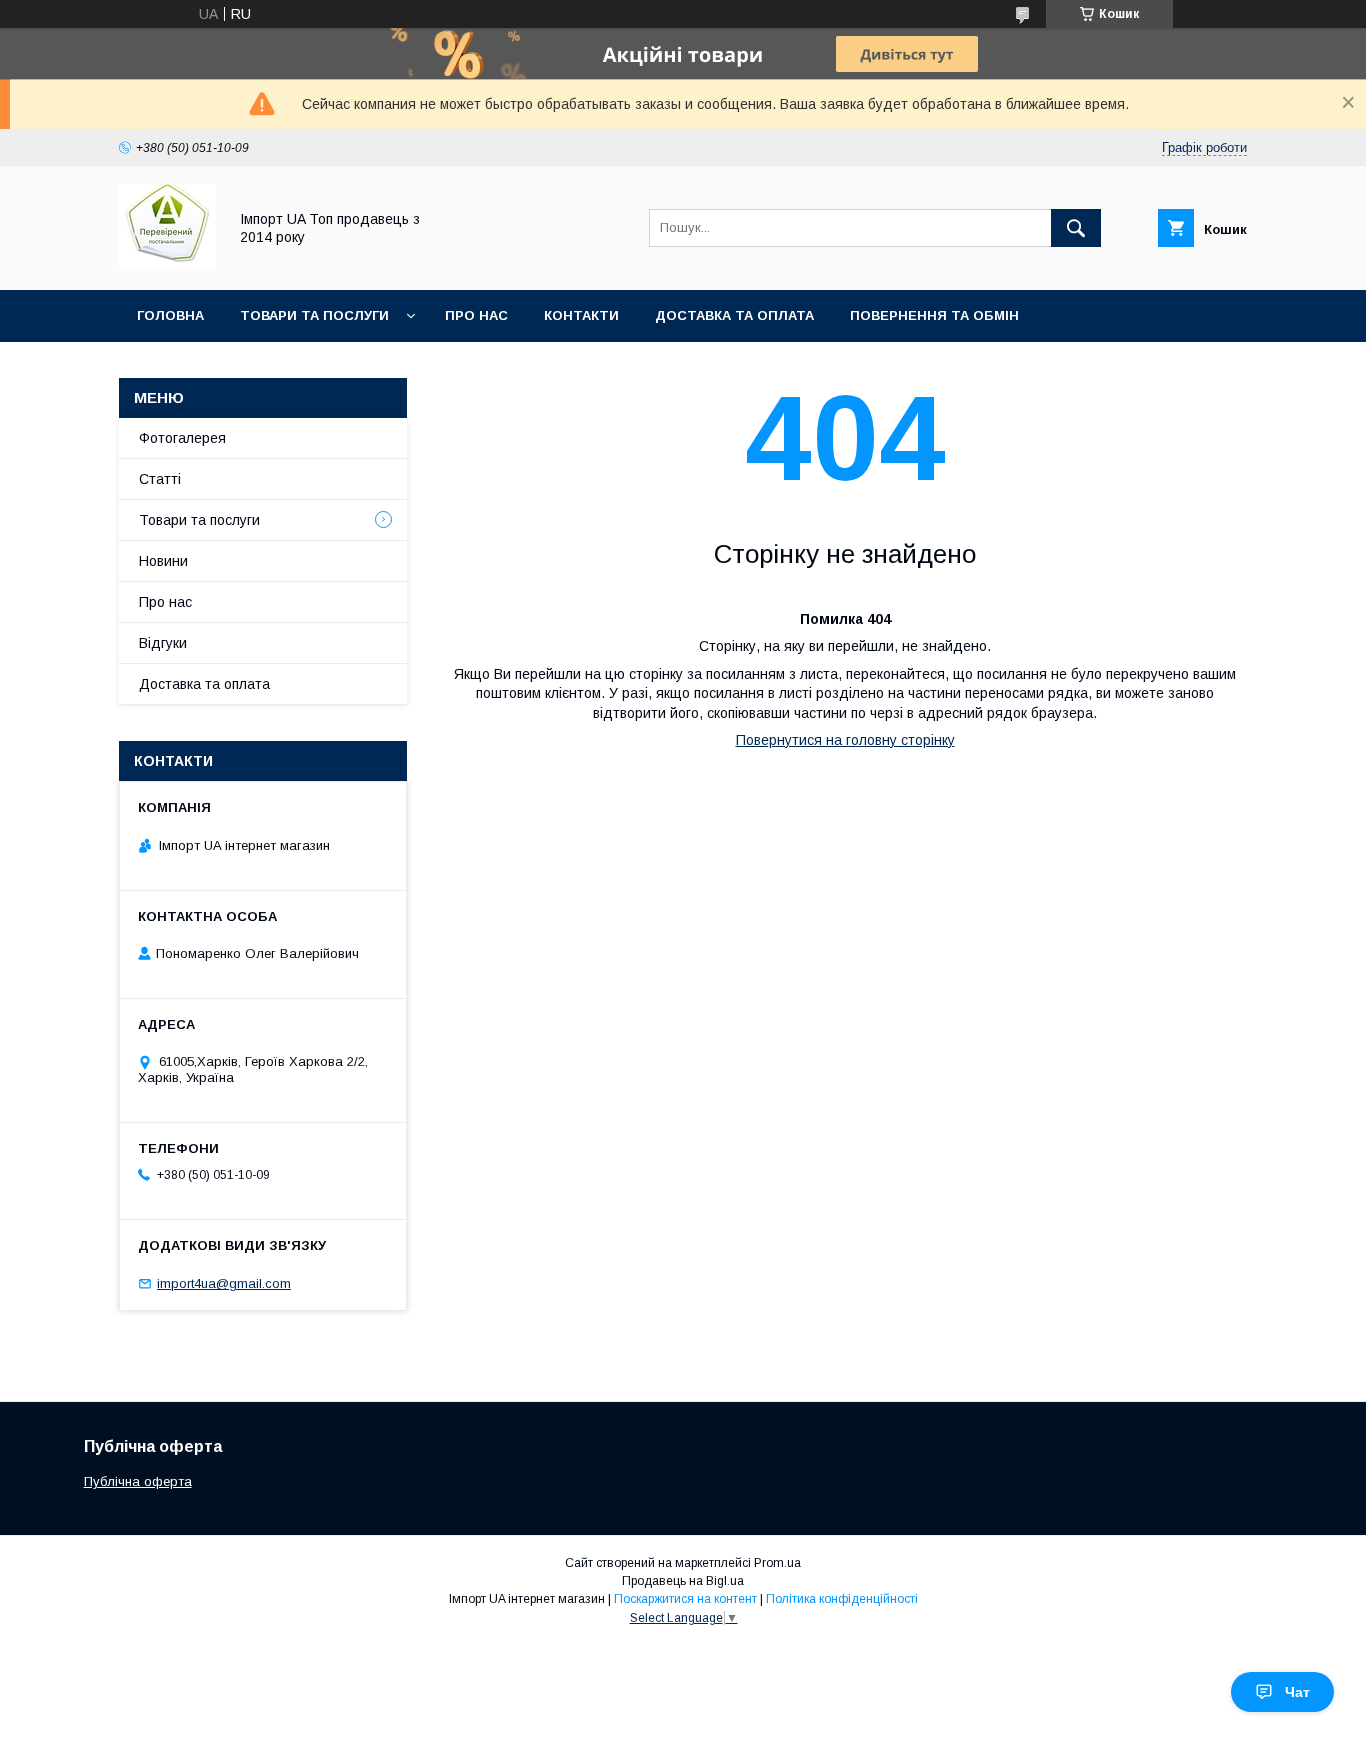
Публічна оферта (138, 1481)
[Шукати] (1076, 228)
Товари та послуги (314, 315)
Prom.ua (777, 1563)
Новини (163, 561)
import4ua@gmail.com (224, 1283)
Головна (170, 315)
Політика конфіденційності (842, 1599)
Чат (1297, 1692)
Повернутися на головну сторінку (845, 740)
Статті (160, 479)
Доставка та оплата (734, 315)
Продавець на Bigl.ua (683, 1581)
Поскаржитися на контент (685, 1599)
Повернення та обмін (934, 315)
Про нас (476, 315)
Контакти (581, 315)
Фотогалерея (182, 438)
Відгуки (163, 643)
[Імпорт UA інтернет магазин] (167, 264)
